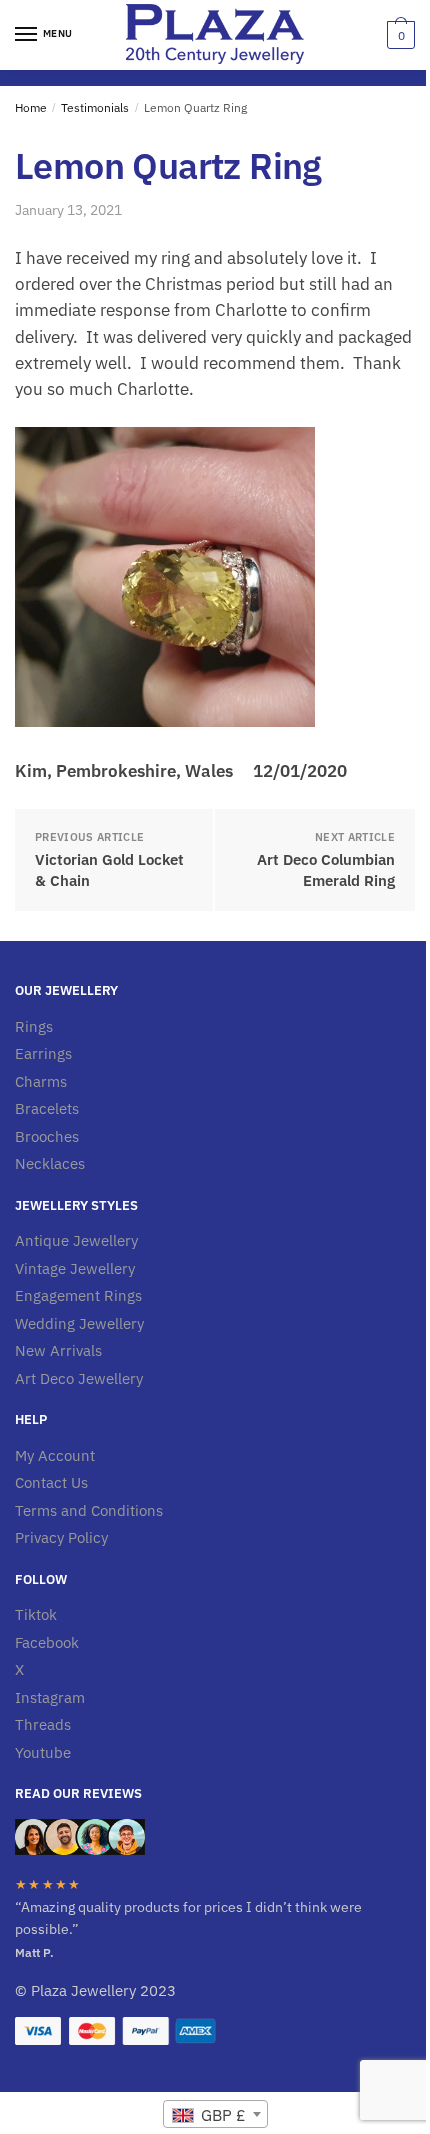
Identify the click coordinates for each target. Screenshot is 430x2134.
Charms (41, 1081)
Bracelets (47, 1108)
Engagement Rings (78, 1295)
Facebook (47, 1642)
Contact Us (51, 1482)
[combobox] (215, 2114)
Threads (43, 1724)
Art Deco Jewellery (79, 1378)
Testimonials (95, 107)
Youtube (43, 1752)
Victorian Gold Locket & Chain (109, 870)
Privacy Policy (61, 1537)
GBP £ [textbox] (221, 2115)
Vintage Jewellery (75, 1268)
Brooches (47, 1136)
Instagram (50, 1697)
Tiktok (36, 1614)
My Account (55, 1455)
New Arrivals (58, 1350)
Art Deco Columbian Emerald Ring (326, 870)
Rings (34, 1026)
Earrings (43, 1053)
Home (31, 107)
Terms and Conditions (89, 1510)
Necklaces (50, 1163)
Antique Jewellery (76, 1240)
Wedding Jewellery (79, 1323)
